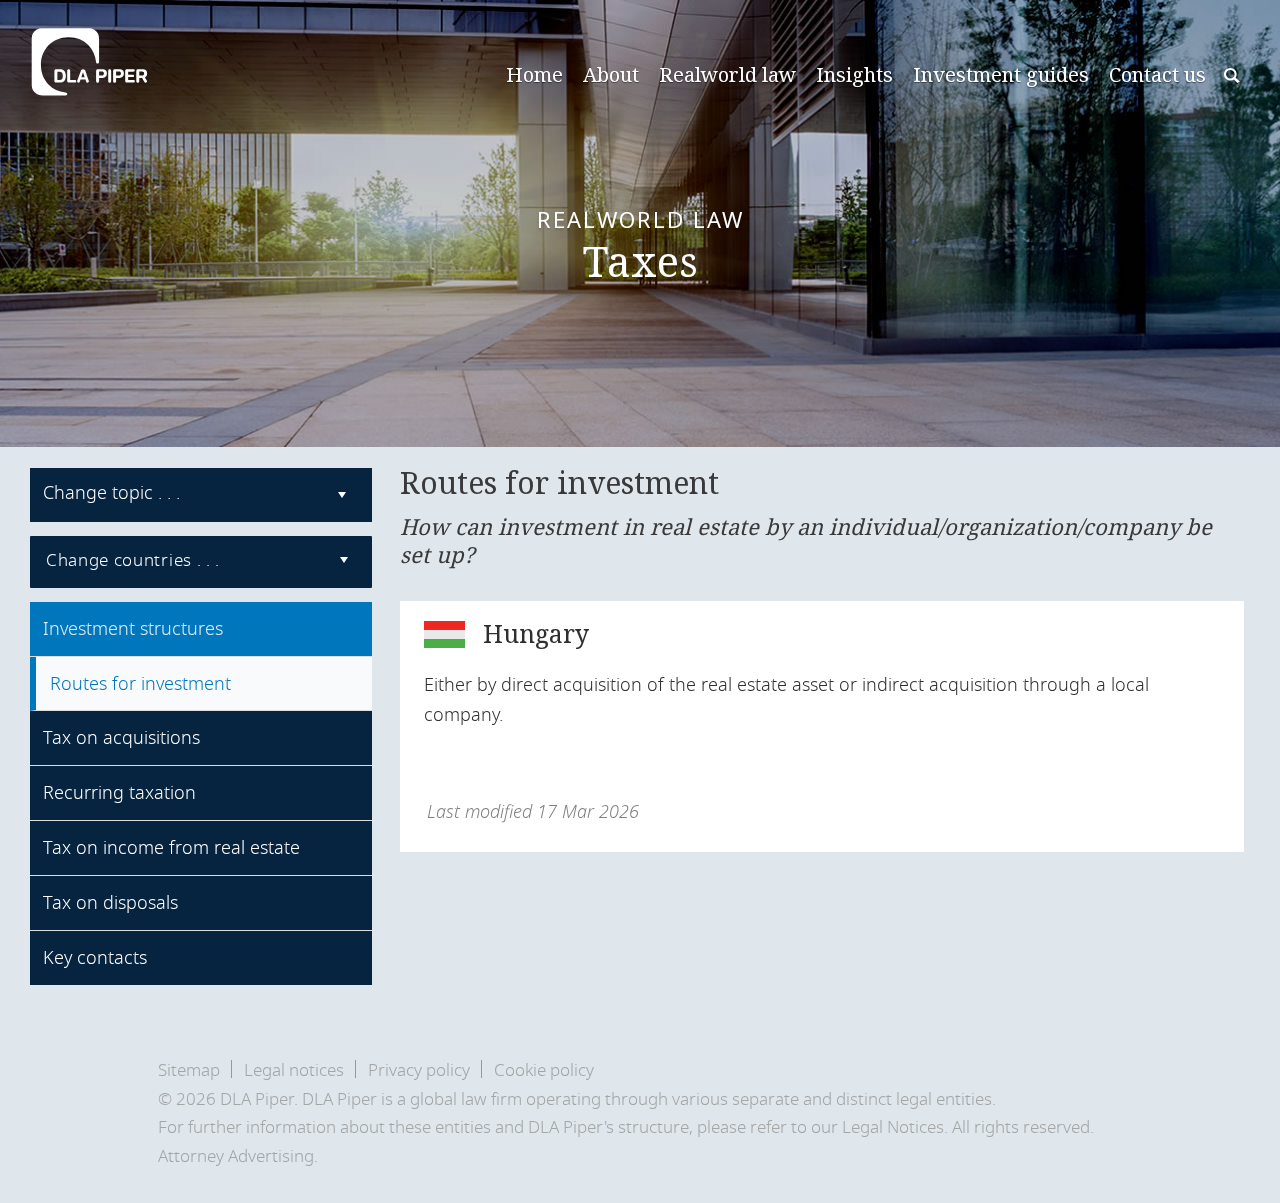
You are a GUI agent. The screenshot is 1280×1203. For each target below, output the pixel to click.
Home (534, 74)
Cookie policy (544, 1070)
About (611, 74)
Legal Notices (893, 1127)
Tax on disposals (110, 903)
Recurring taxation (119, 793)
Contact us (1157, 74)
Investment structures (133, 629)
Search (1233, 77)
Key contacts (95, 958)
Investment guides (1001, 74)
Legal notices (294, 1070)
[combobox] (201, 495)
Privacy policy (419, 1070)
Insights (854, 74)
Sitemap (189, 1070)
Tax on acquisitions (121, 738)
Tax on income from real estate (171, 848)
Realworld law (727, 74)
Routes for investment (140, 684)
